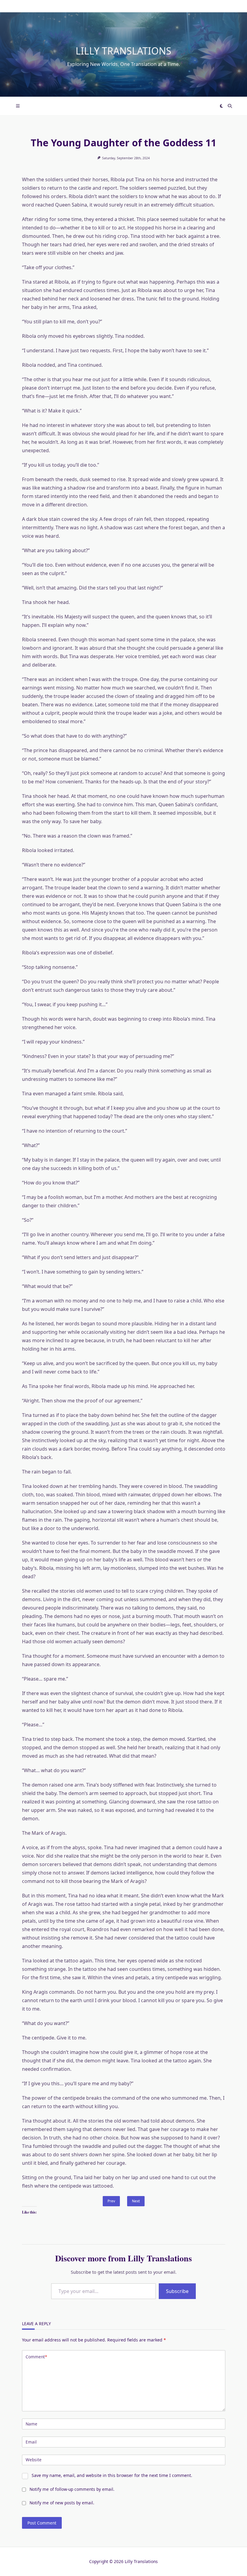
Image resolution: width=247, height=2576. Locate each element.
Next (136, 2201)
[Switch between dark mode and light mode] (222, 106)
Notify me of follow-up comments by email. (72, 2489)
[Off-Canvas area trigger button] (18, 106)
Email (31, 2442)
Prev (111, 2201)
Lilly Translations (123, 51)
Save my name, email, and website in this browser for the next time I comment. (112, 2475)
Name (31, 2424)
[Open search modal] (230, 106)
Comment (36, 2357)
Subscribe (177, 2291)
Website (34, 2460)
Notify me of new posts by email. (62, 2503)
